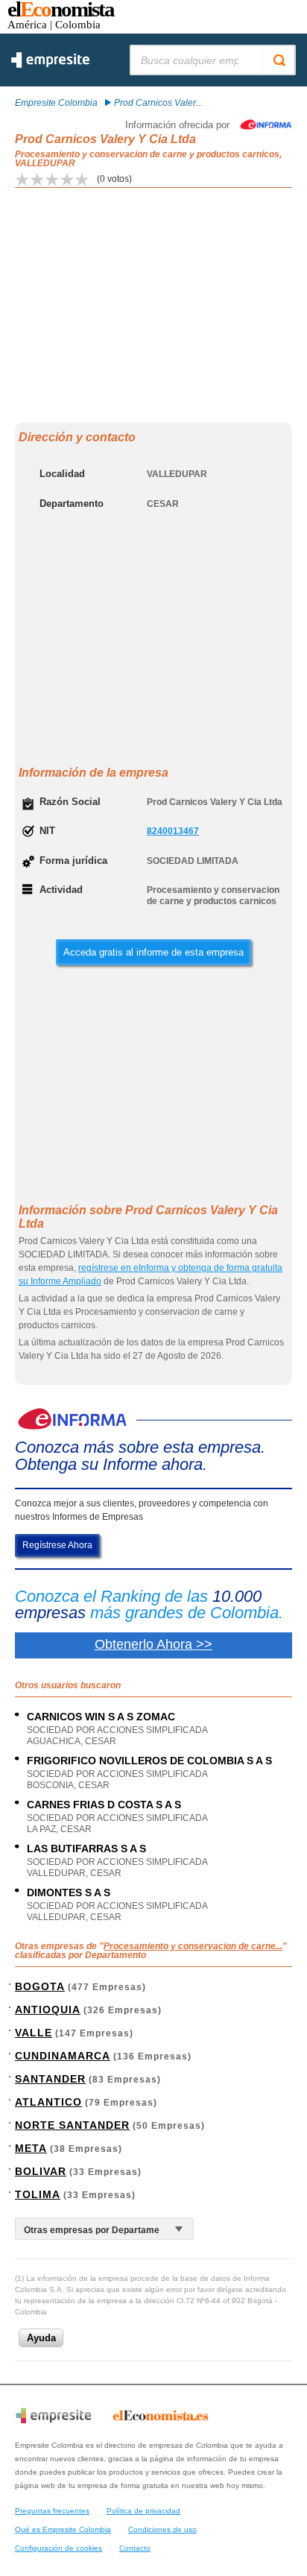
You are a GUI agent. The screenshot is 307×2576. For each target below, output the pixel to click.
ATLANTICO (48, 2102)
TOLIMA (38, 2194)
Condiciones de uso (162, 2529)
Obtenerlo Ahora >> (153, 1644)
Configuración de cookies (58, 2548)
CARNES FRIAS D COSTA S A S (104, 1805)
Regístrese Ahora (57, 1545)
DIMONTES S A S (69, 1892)
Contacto (135, 2548)
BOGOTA (40, 1986)
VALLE (34, 2033)
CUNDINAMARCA (63, 2056)
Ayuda (41, 2338)
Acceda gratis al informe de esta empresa (153, 952)
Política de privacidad (143, 2511)
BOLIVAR (41, 2171)
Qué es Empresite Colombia (63, 2529)
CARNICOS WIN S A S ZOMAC (101, 1717)
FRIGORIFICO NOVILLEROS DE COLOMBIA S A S (149, 1761)
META (31, 2148)
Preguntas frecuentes (52, 2511)
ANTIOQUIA (48, 2010)
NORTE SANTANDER (72, 2125)
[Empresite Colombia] (50, 65)
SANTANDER (50, 2079)
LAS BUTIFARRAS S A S (86, 1849)
